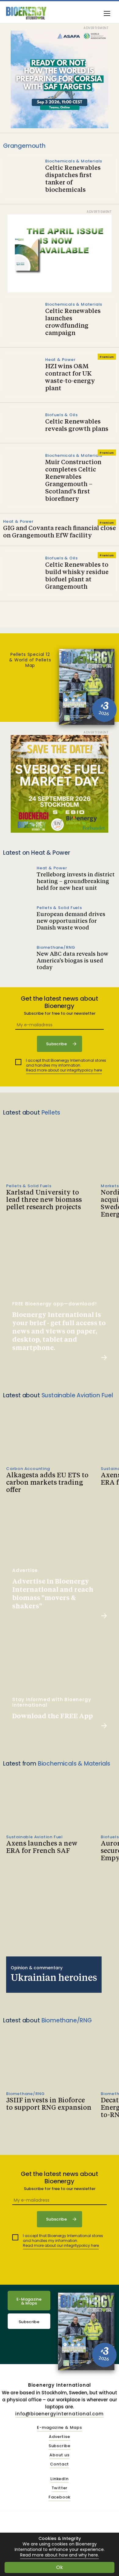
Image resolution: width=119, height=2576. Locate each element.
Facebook (60, 2497)
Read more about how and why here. (60, 2555)
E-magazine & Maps (60, 2428)
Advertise (59, 2437)
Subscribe (29, 2322)
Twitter (60, 2488)
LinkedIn (59, 2479)
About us (59, 2455)
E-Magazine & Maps (29, 2301)
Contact (60, 2464)
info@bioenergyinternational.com (60, 2414)
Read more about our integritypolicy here (64, 1070)
